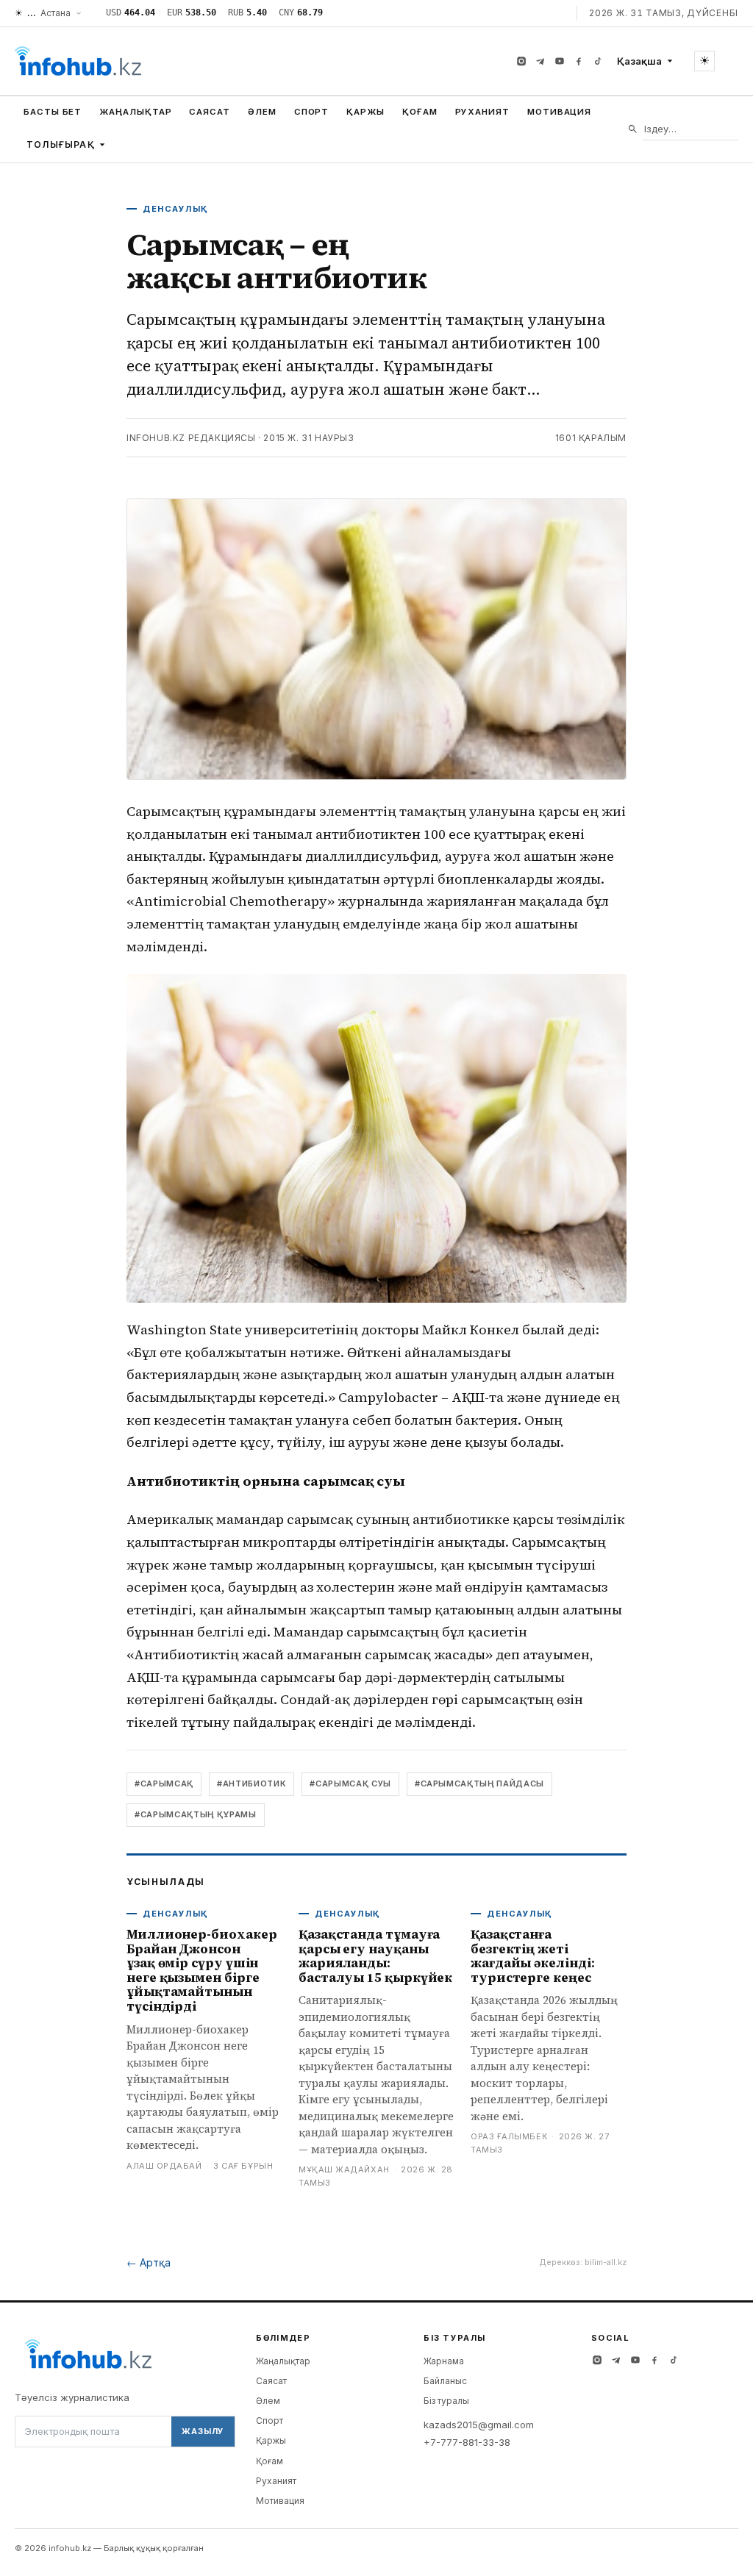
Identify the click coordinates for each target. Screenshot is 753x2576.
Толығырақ (61, 144)
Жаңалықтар (135, 112)
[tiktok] (598, 61)
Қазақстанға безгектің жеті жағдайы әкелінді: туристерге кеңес (533, 1956)
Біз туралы (446, 2401)
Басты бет (53, 112)
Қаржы (365, 112)
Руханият (482, 112)
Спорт (312, 112)
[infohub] (78, 61)
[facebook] (579, 61)
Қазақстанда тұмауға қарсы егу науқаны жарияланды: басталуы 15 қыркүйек (375, 1956)
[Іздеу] (633, 129)
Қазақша (639, 61)
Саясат (210, 112)
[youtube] (560, 61)
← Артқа (149, 2262)
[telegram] (540, 61)
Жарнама (444, 2361)
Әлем (262, 112)
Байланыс (445, 2381)
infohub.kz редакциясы (191, 438)
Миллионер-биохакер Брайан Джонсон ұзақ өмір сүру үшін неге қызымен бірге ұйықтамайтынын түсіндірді (201, 1970)
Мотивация (559, 112)
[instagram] (521, 61)
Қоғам (420, 112)
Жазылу (203, 2431)
